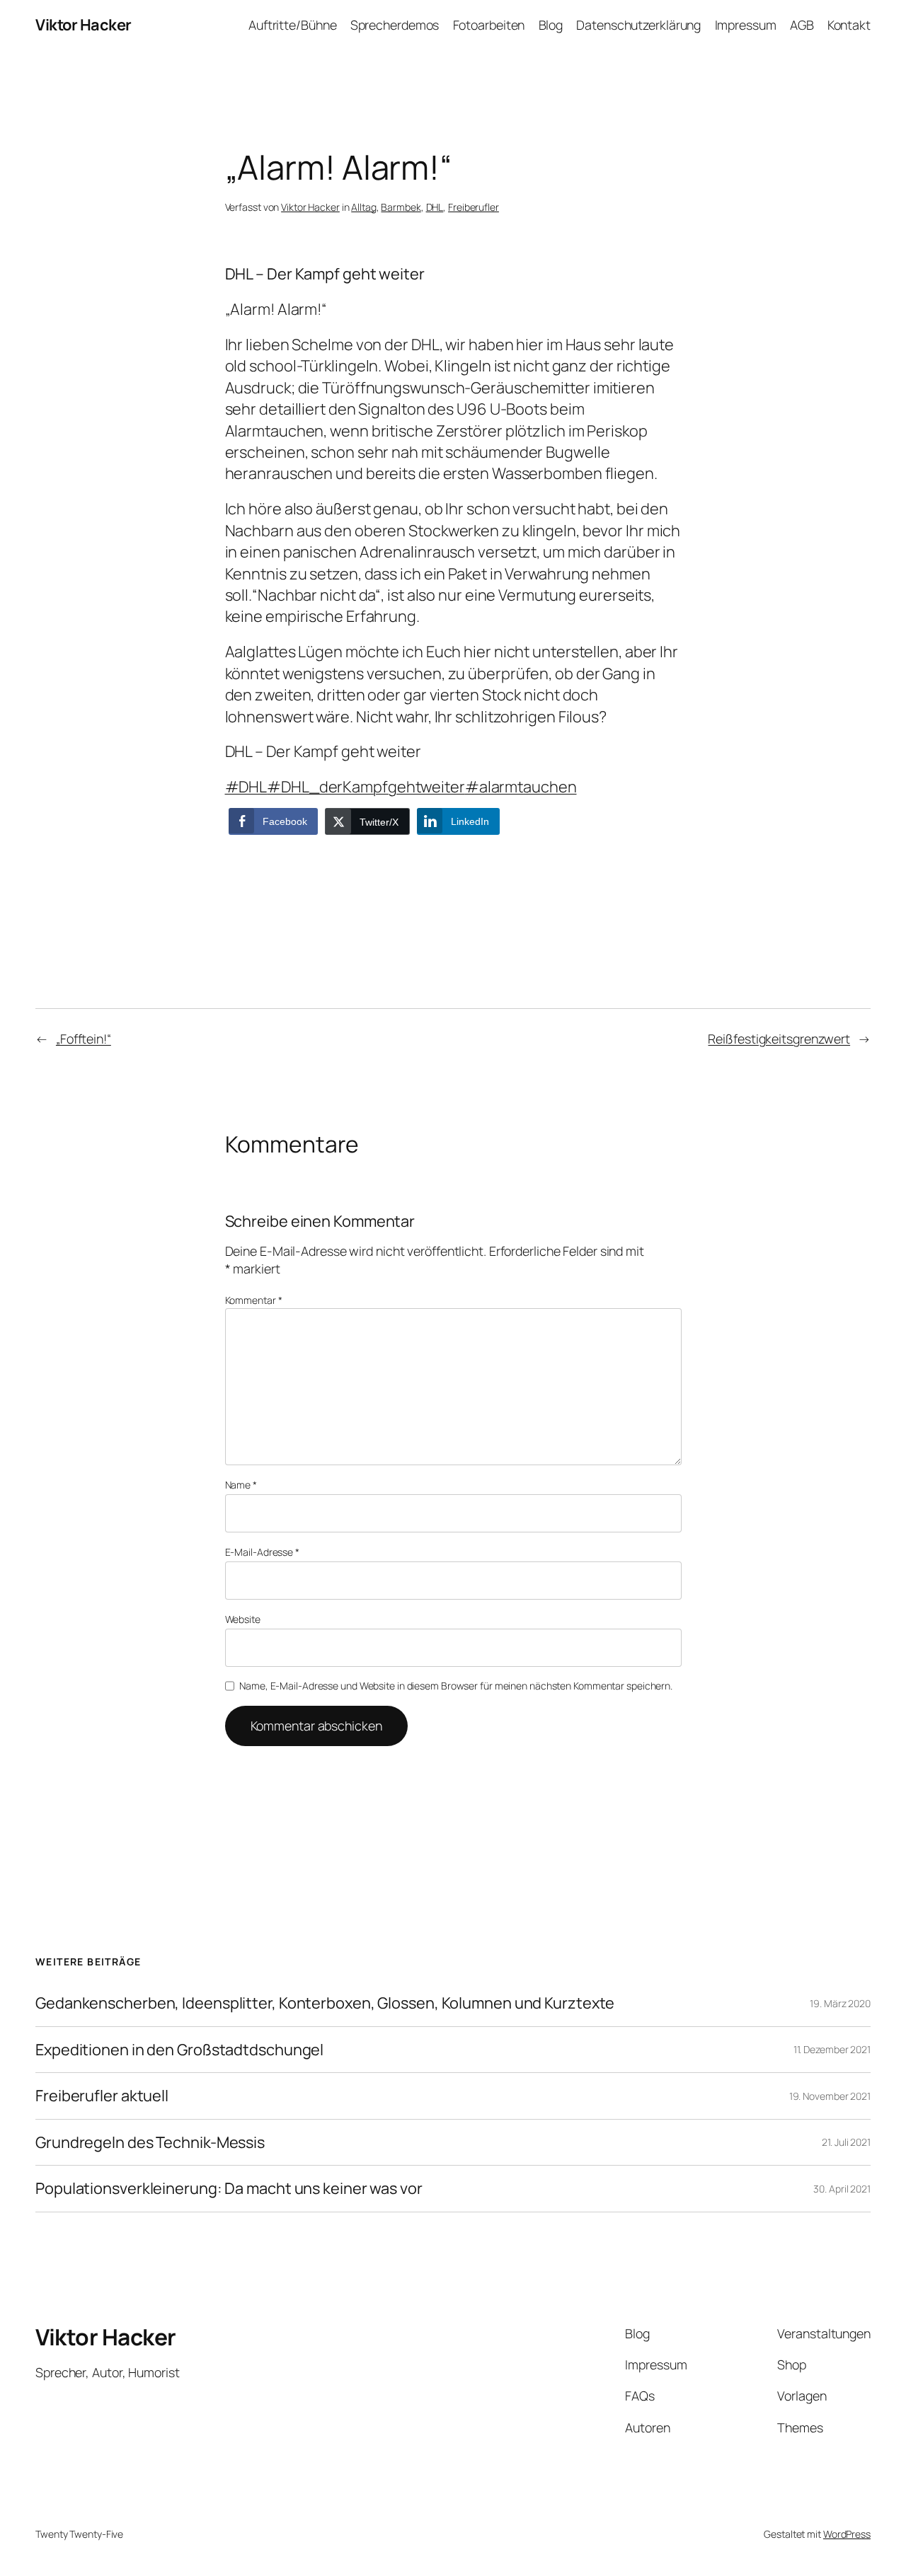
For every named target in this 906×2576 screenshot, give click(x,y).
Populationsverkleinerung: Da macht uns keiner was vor (229, 2188)
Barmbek (401, 207)
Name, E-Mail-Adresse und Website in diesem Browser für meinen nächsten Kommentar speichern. (456, 1686)
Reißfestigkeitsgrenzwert (779, 1039)
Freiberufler (474, 207)
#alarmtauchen (521, 787)
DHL (435, 207)
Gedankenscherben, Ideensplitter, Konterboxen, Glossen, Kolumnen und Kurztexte (325, 2003)
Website (243, 1619)
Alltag (363, 207)
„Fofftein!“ (84, 1039)
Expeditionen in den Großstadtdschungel (179, 2050)
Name (241, 1485)
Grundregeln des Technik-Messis (150, 2142)
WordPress (847, 2534)
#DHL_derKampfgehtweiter (366, 787)
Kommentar (254, 1300)
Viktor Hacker (84, 25)
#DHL (246, 787)
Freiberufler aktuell (102, 2096)
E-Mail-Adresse (262, 1552)
